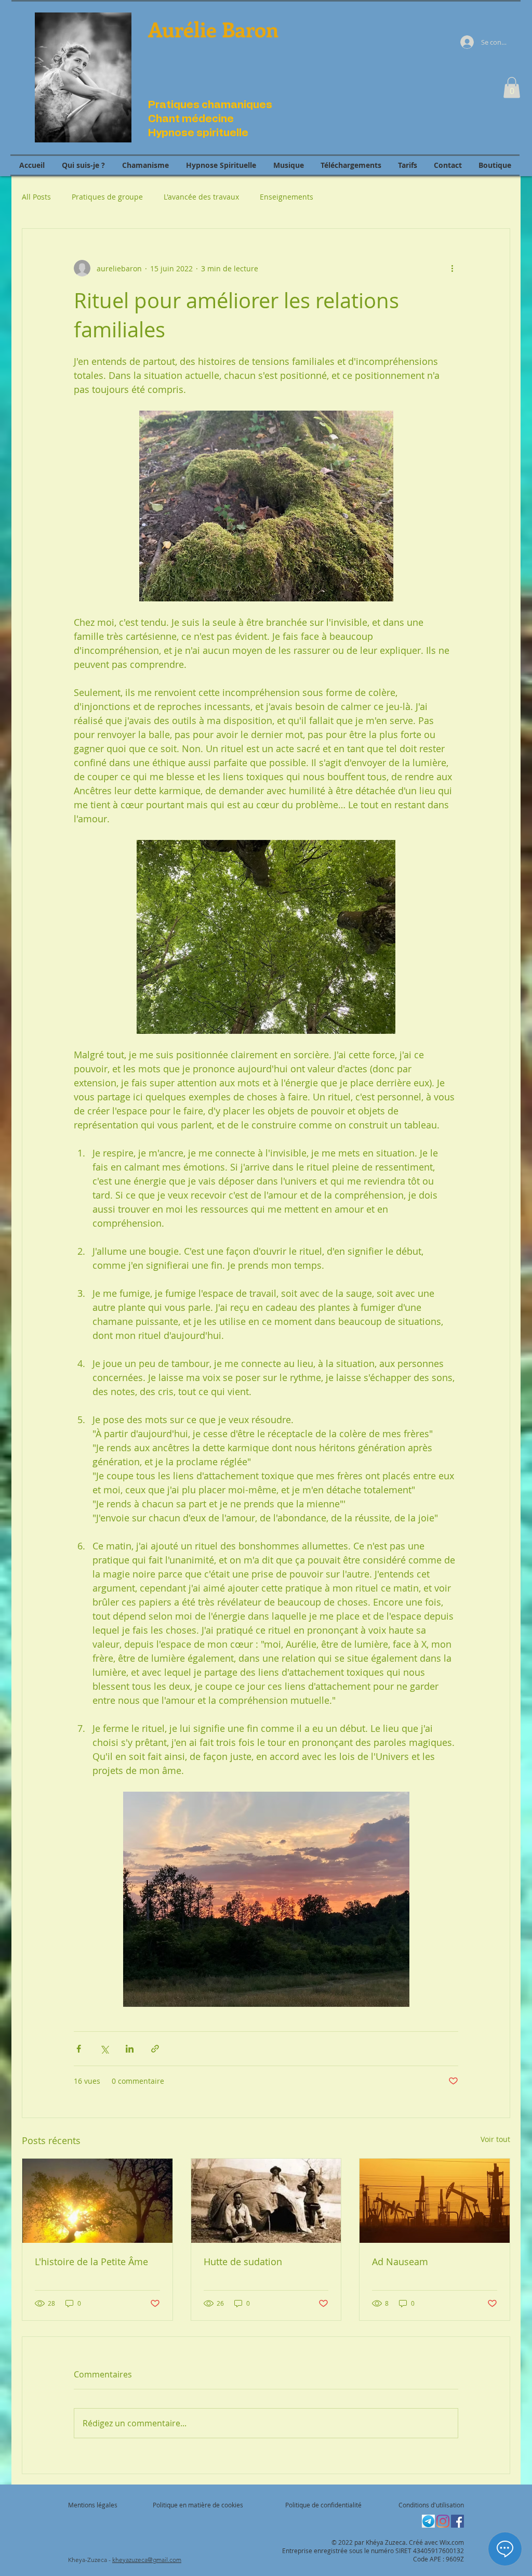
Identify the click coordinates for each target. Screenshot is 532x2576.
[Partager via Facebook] (79, 2049)
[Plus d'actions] (452, 268)
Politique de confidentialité (323, 2505)
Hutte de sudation (243, 2262)
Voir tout (495, 2139)
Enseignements (287, 197)
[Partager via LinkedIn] (130, 2049)
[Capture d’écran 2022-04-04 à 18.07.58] (428, 2521)
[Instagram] (443, 2521)
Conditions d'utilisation (431, 2505)
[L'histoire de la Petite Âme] (97, 2201)
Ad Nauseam (400, 2262)
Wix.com (452, 2542)
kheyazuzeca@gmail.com (147, 2560)
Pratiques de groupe (107, 197)
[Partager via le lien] (155, 2049)
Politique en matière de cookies (199, 2505)
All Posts (36, 197)
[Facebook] (457, 2521)
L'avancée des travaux (201, 197)
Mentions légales (93, 2505)
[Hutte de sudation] (266, 2201)
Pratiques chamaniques (210, 105)
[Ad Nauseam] (435, 2201)
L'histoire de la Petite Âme (91, 2262)
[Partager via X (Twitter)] (104, 2049)
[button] (512, 88)
